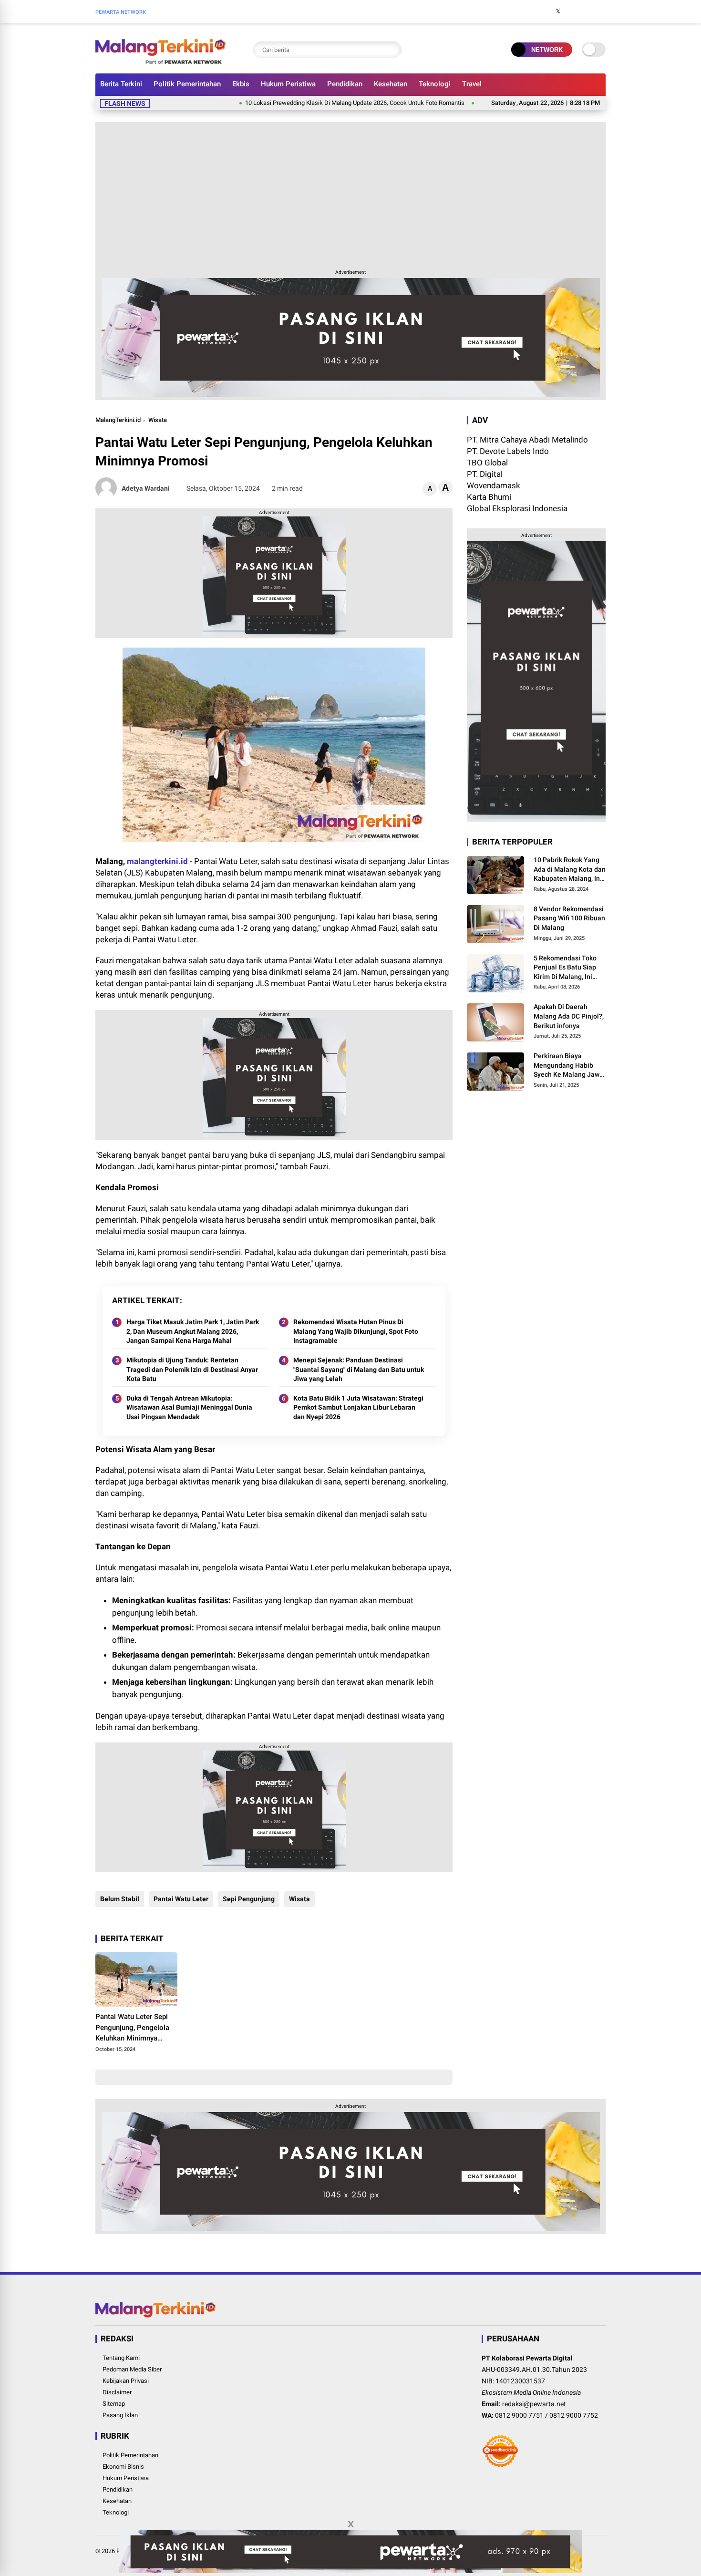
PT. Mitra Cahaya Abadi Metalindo (527, 440)
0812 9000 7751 (519, 2415)
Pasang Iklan (120, 2415)
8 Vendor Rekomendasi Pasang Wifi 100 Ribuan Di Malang (569, 918)
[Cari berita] (392, 50)
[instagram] (572, 11)
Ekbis (241, 84)
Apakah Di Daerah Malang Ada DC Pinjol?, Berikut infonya (569, 1016)
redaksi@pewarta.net (534, 2404)
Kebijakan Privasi (126, 2381)
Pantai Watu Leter (181, 1899)
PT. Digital (485, 474)
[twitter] (558, 11)
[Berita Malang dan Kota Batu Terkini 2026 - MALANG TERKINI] (161, 61)
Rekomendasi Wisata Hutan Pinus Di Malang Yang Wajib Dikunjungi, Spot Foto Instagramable (356, 1331)
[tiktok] (601, 11)
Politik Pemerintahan (187, 84)
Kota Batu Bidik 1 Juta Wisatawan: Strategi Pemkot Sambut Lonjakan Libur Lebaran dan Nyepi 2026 (358, 1407)
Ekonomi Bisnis (123, 2467)
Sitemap (114, 2404)
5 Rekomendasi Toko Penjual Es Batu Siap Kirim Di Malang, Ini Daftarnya (565, 968)
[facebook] (544, 11)
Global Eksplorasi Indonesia (517, 508)
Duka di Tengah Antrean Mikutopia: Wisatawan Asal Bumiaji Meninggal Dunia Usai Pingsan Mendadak (189, 1407)
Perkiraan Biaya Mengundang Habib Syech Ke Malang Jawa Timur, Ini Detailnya (568, 1066)
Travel (472, 84)
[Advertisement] (350, 194)
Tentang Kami (121, 2358)
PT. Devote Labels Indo (508, 451)
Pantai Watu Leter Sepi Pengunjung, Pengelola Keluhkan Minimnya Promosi (132, 2028)
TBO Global (487, 463)
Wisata (158, 420)
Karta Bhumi (489, 497)
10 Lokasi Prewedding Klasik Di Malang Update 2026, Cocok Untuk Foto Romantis (299, 103)
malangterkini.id (157, 861)
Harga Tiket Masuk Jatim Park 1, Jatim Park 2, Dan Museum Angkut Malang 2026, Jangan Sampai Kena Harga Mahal (193, 1331)
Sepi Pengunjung (249, 1899)
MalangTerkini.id (118, 420)
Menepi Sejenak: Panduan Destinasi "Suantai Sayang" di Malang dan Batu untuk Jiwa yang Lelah (359, 1369)
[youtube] (587, 11)
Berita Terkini (121, 84)
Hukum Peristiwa (288, 84)
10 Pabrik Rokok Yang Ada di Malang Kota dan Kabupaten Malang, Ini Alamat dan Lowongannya (570, 870)
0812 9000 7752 (574, 2415)
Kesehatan (391, 84)
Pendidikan (345, 84)
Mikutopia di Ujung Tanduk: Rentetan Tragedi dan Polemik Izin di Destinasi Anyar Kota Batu (192, 1369)
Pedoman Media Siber (132, 2369)
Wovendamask (494, 485)
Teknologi (435, 84)
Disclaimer (117, 2392)
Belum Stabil (120, 1899)
